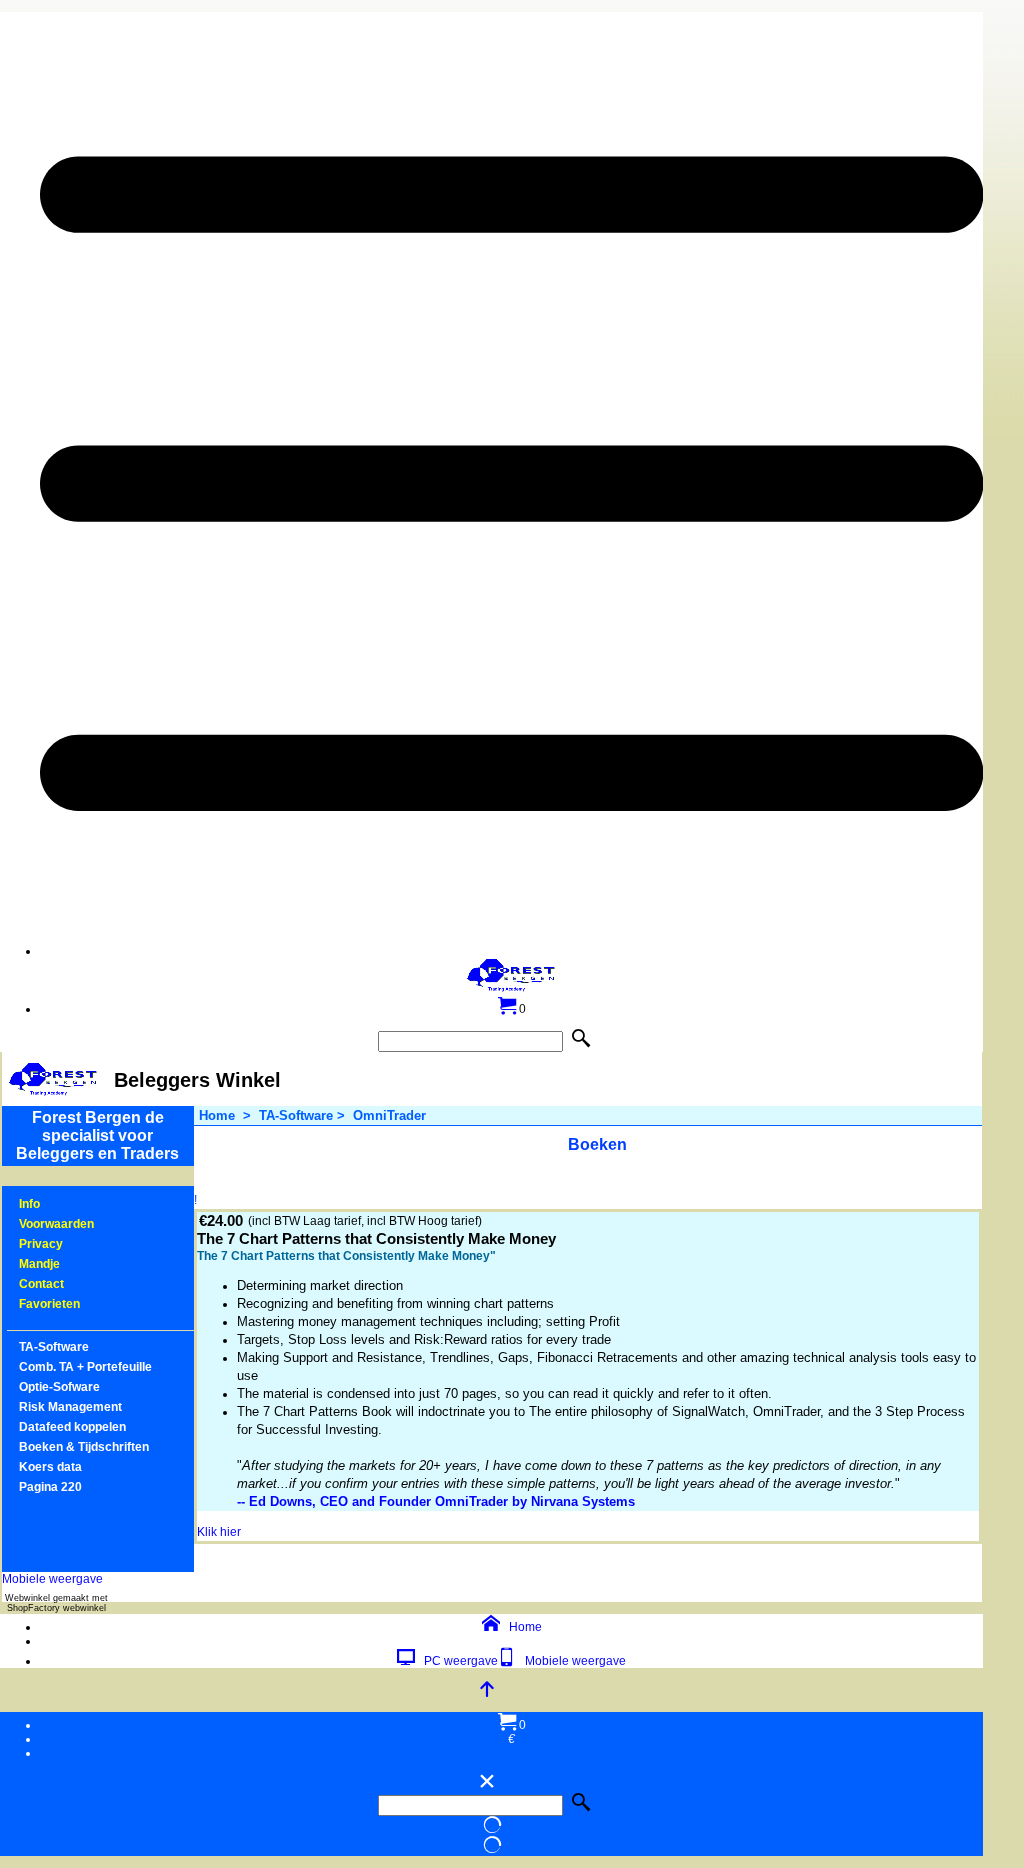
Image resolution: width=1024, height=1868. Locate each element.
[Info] (12, 1204)
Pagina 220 (50, 1487)
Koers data (50, 1467)
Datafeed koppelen (72, 1427)
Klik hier (219, 1532)
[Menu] (511, 951)
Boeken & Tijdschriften (84, 1447)
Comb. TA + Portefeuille (85, 1367)
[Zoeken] (585, 1039)
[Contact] (12, 1284)
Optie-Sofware (59, 1387)
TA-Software (54, 1347)
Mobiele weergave (52, 1579)
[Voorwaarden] (12, 1224)
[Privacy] (12, 1244)
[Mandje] (12, 1264)
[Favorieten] (12, 1304)
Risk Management (70, 1407)
